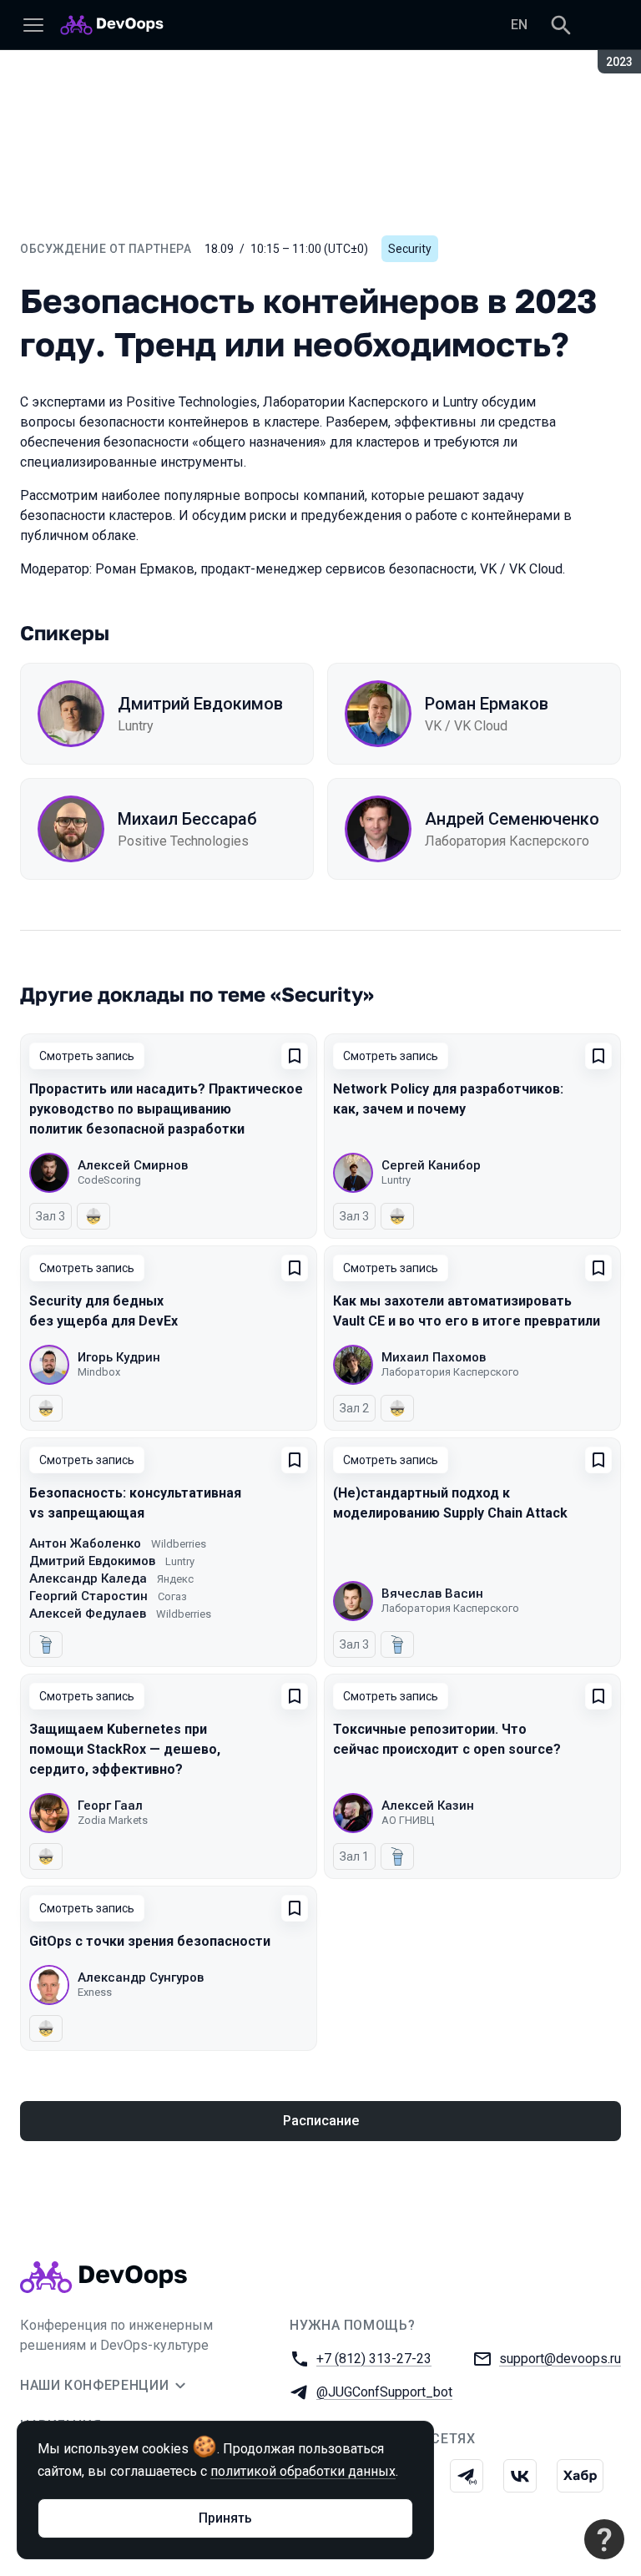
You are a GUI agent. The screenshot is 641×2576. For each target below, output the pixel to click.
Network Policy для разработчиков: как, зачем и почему (448, 1099)
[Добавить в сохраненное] (295, 1056)
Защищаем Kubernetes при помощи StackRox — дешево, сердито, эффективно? (125, 1749)
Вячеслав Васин (432, 1594)
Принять (225, 2518)
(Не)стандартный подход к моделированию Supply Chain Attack (450, 1503)
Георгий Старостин (88, 1596)
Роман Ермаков (487, 704)
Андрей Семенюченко (512, 819)
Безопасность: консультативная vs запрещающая (135, 1503)
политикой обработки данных (303, 2471)
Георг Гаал (110, 1806)
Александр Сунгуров (141, 1977)
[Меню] (33, 25)
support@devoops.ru (560, 2359)
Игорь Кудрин (119, 1357)
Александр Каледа (88, 1578)
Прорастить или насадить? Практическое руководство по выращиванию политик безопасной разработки (166, 1109)
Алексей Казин (428, 1806)
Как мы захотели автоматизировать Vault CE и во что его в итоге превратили (467, 1311)
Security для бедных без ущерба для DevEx (103, 1311)
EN (519, 25)
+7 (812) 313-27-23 (374, 2359)
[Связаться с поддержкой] (604, 2539)
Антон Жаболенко (85, 1543)
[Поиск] (561, 25)
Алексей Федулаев (88, 1614)
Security (410, 249)
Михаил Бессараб (187, 819)
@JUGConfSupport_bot (384, 2392)
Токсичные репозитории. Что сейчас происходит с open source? (447, 1739)
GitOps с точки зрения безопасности (150, 1941)
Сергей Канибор (431, 1165)
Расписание (321, 2121)
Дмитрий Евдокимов (200, 704)
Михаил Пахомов (434, 1357)
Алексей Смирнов (133, 1165)
